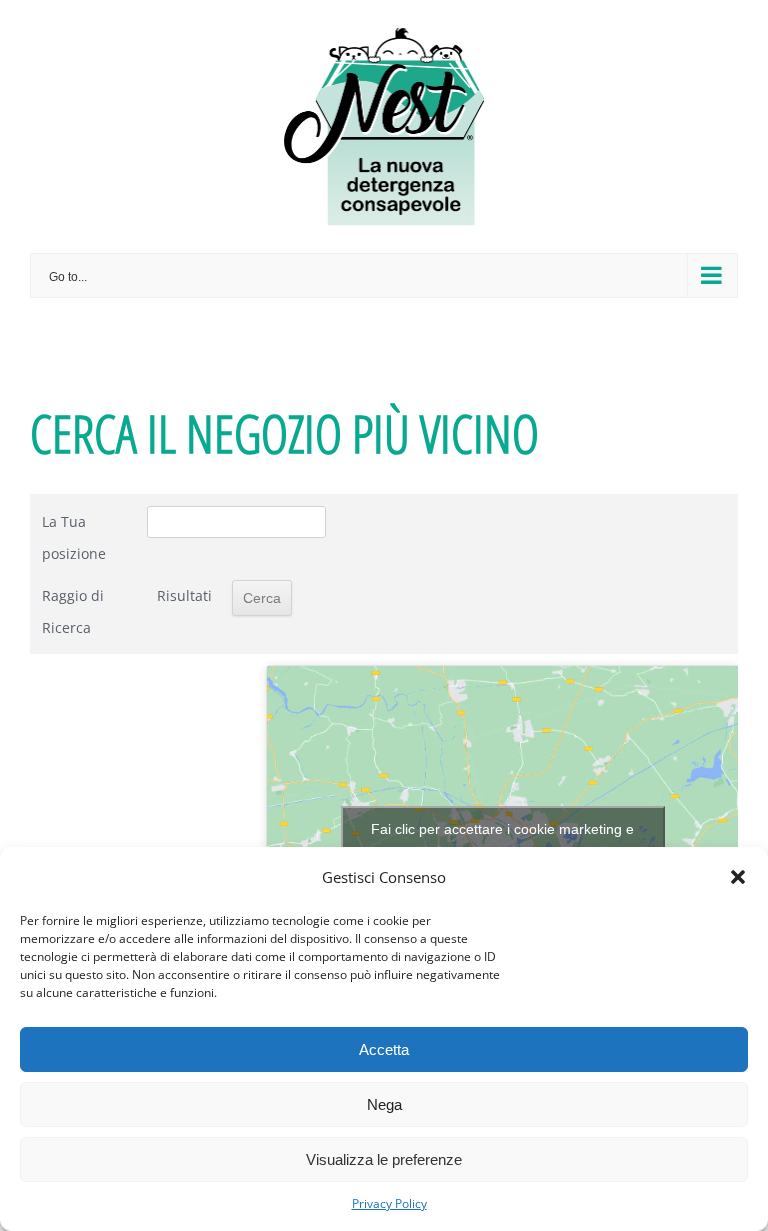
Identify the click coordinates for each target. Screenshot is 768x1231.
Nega (384, 1104)
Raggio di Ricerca (73, 611)
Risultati (184, 595)
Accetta (384, 1049)
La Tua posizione (74, 537)
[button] (738, 877)
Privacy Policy (389, 1203)
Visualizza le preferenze (384, 1159)
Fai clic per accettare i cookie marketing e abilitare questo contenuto (502, 840)
